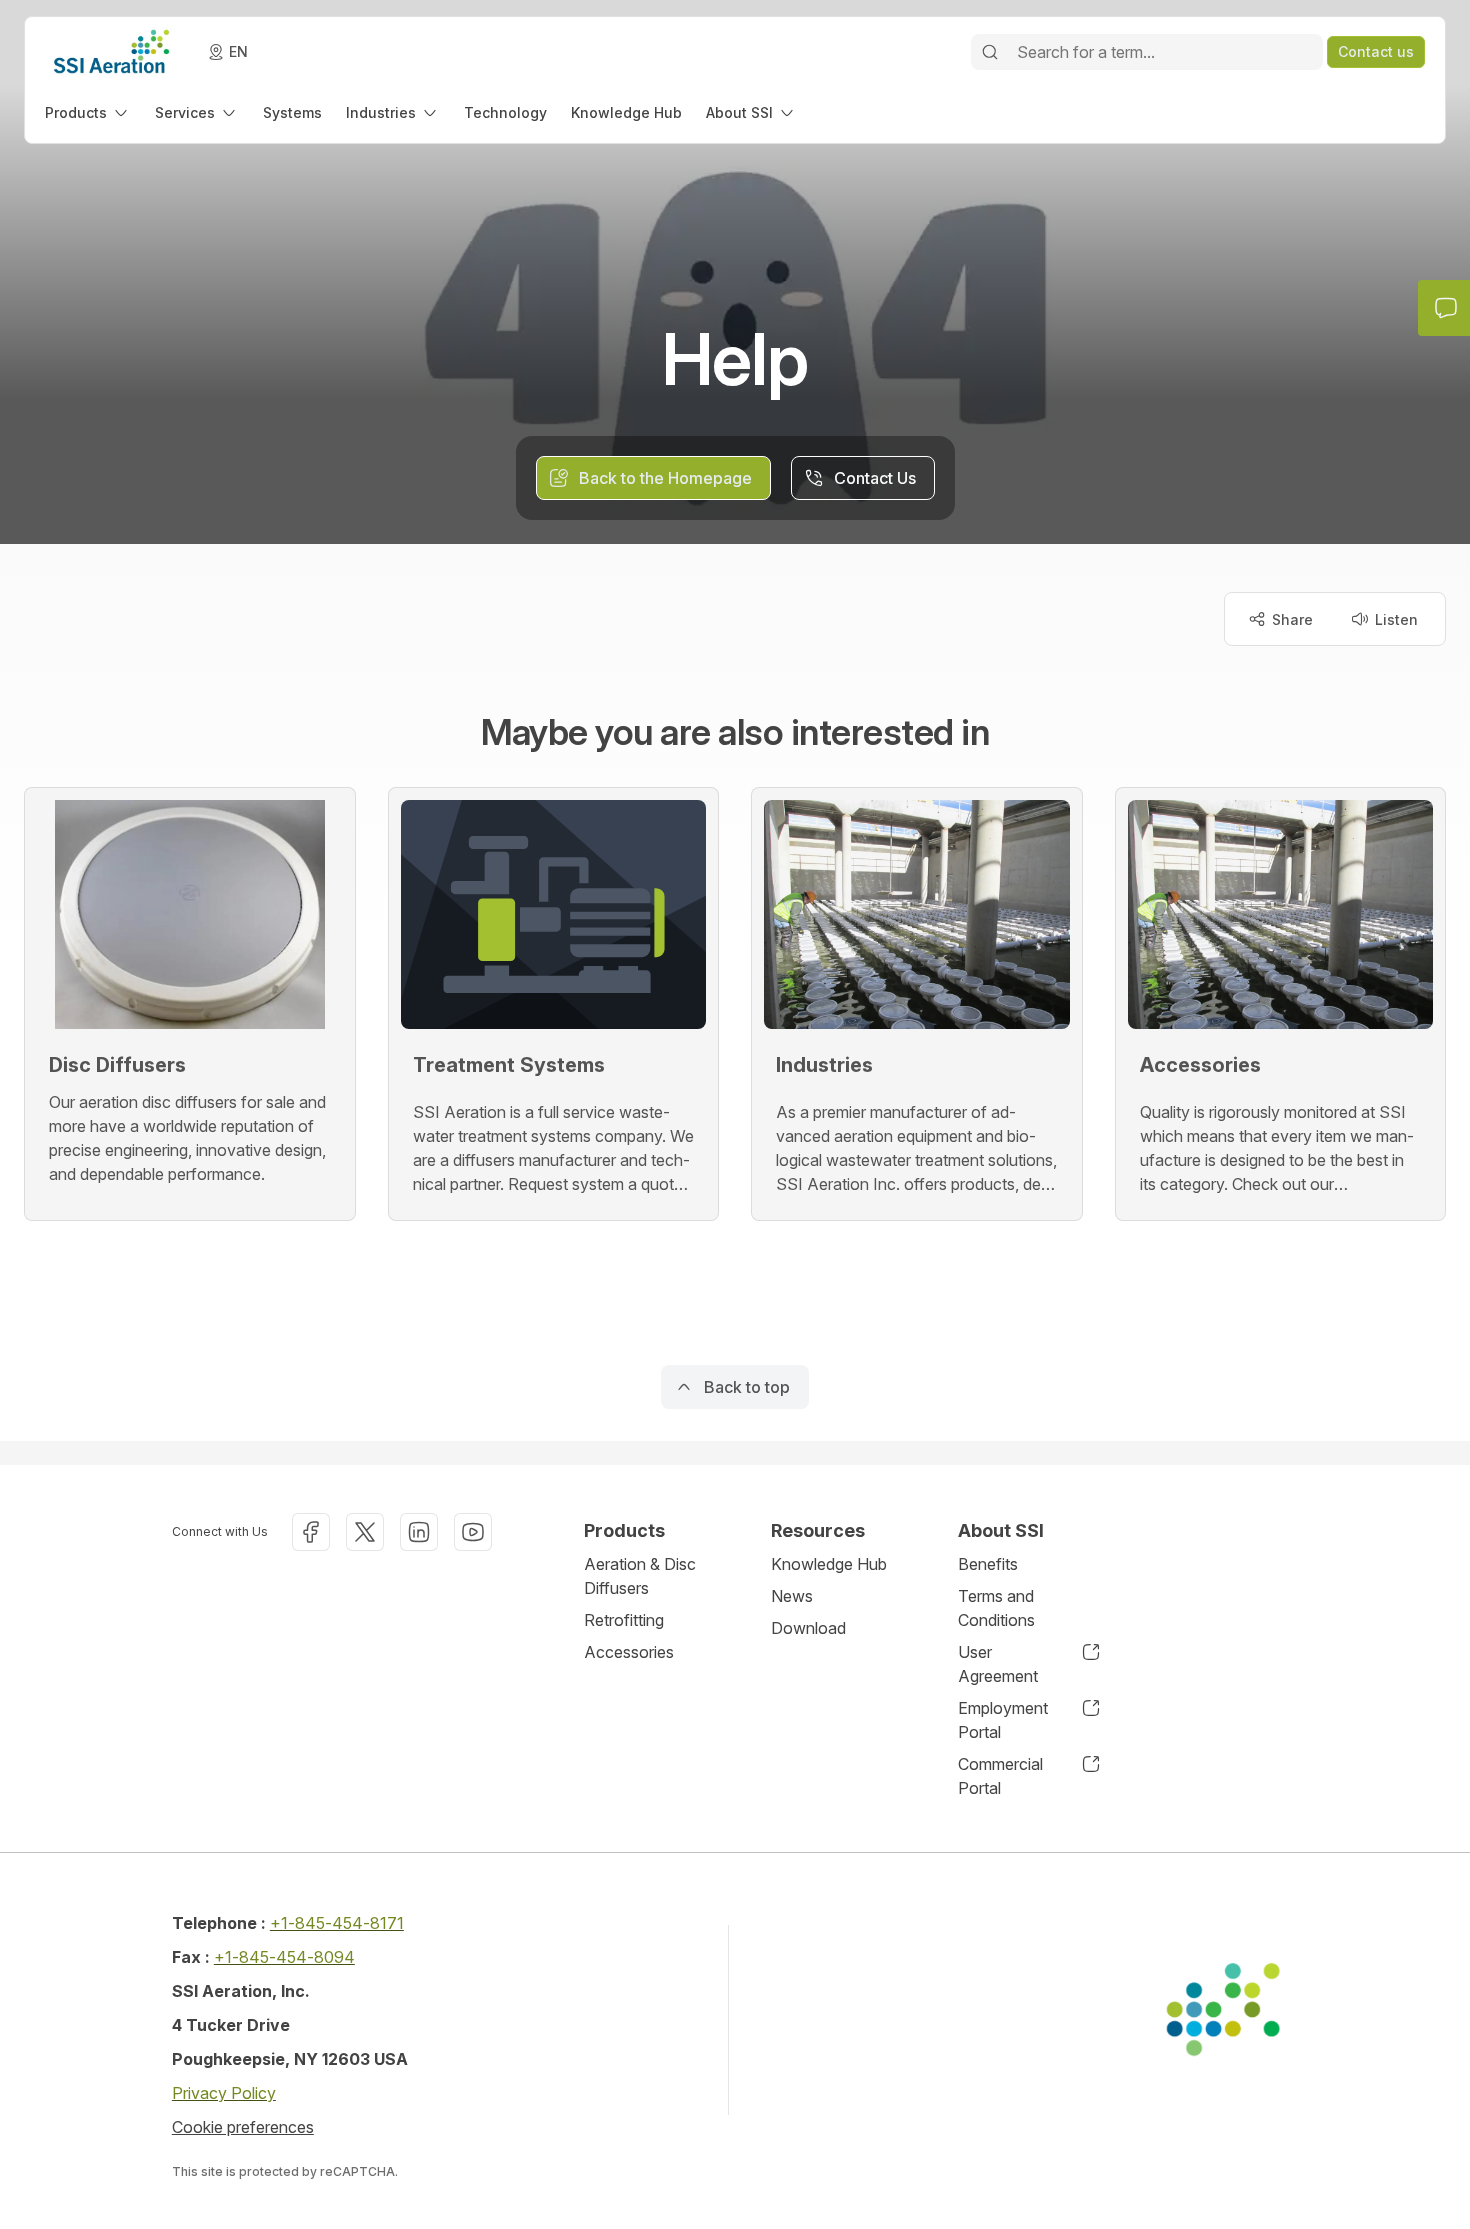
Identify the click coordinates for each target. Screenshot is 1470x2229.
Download (808, 1628)
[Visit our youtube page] (473, 1532)
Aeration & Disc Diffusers (640, 1576)
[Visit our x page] (365, 1532)
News (792, 1596)
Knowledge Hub (829, 1564)
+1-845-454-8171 (337, 1923)
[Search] (990, 52)
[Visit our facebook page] (311, 1532)
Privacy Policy (224, 2093)
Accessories (629, 1652)
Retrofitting (624, 1620)
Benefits (988, 1564)
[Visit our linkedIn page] (419, 1532)
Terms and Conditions (996, 1608)
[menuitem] (88, 112)
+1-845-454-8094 (284, 1957)
